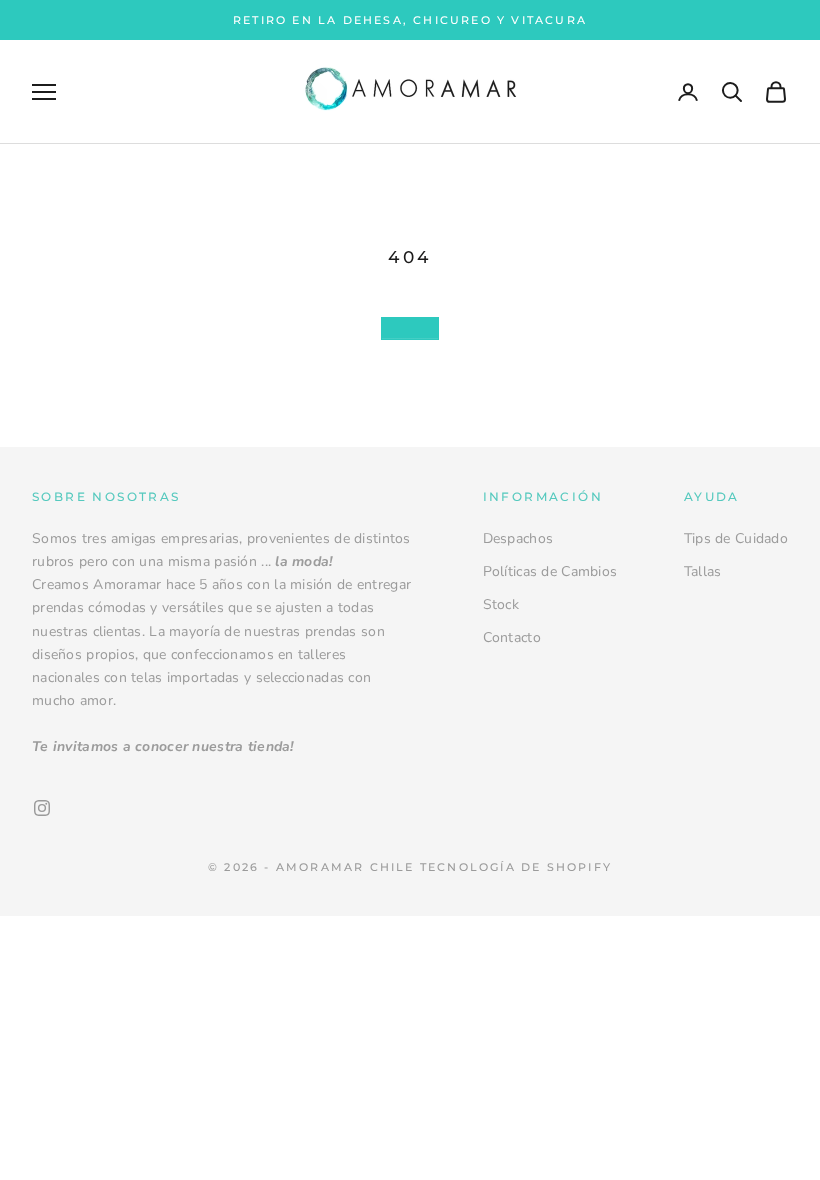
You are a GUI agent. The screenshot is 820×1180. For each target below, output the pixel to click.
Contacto (512, 637)
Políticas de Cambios (550, 571)
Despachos (518, 538)
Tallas (703, 571)
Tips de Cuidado (736, 538)
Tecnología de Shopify (516, 867)
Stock (501, 604)
